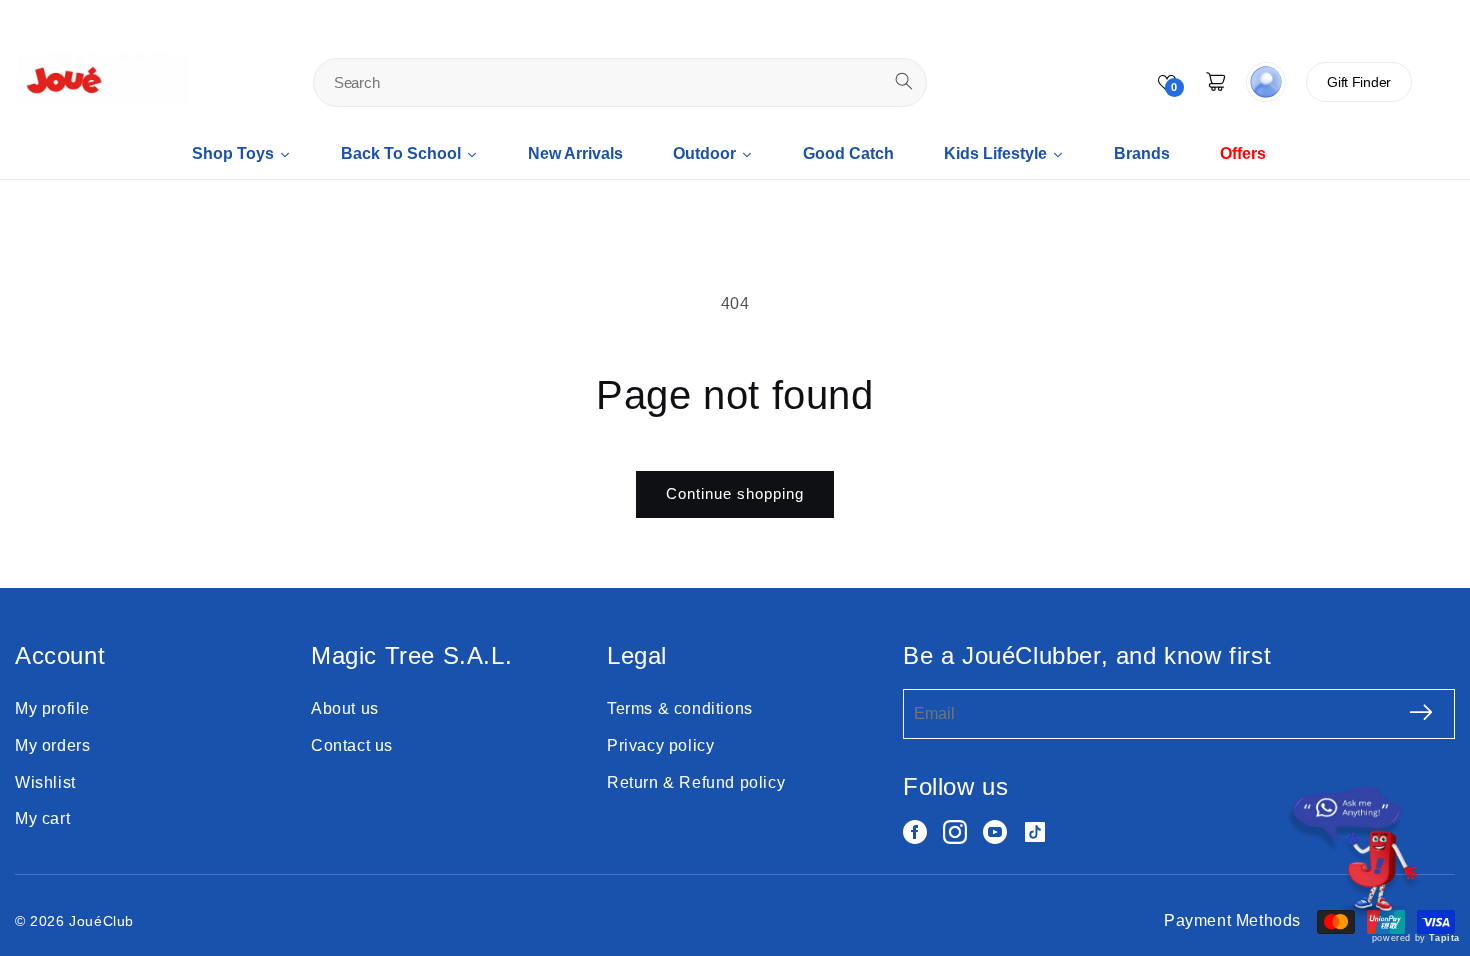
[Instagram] (955, 832)
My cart (42, 818)
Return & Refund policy (696, 782)
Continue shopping (735, 493)
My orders (52, 745)
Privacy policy (660, 745)
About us (345, 708)
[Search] (904, 81)
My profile (52, 708)
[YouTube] (995, 832)
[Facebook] (915, 832)
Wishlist (45, 782)
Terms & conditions (680, 708)
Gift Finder (1359, 82)
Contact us (352, 745)
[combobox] (620, 82)
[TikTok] (1035, 832)
